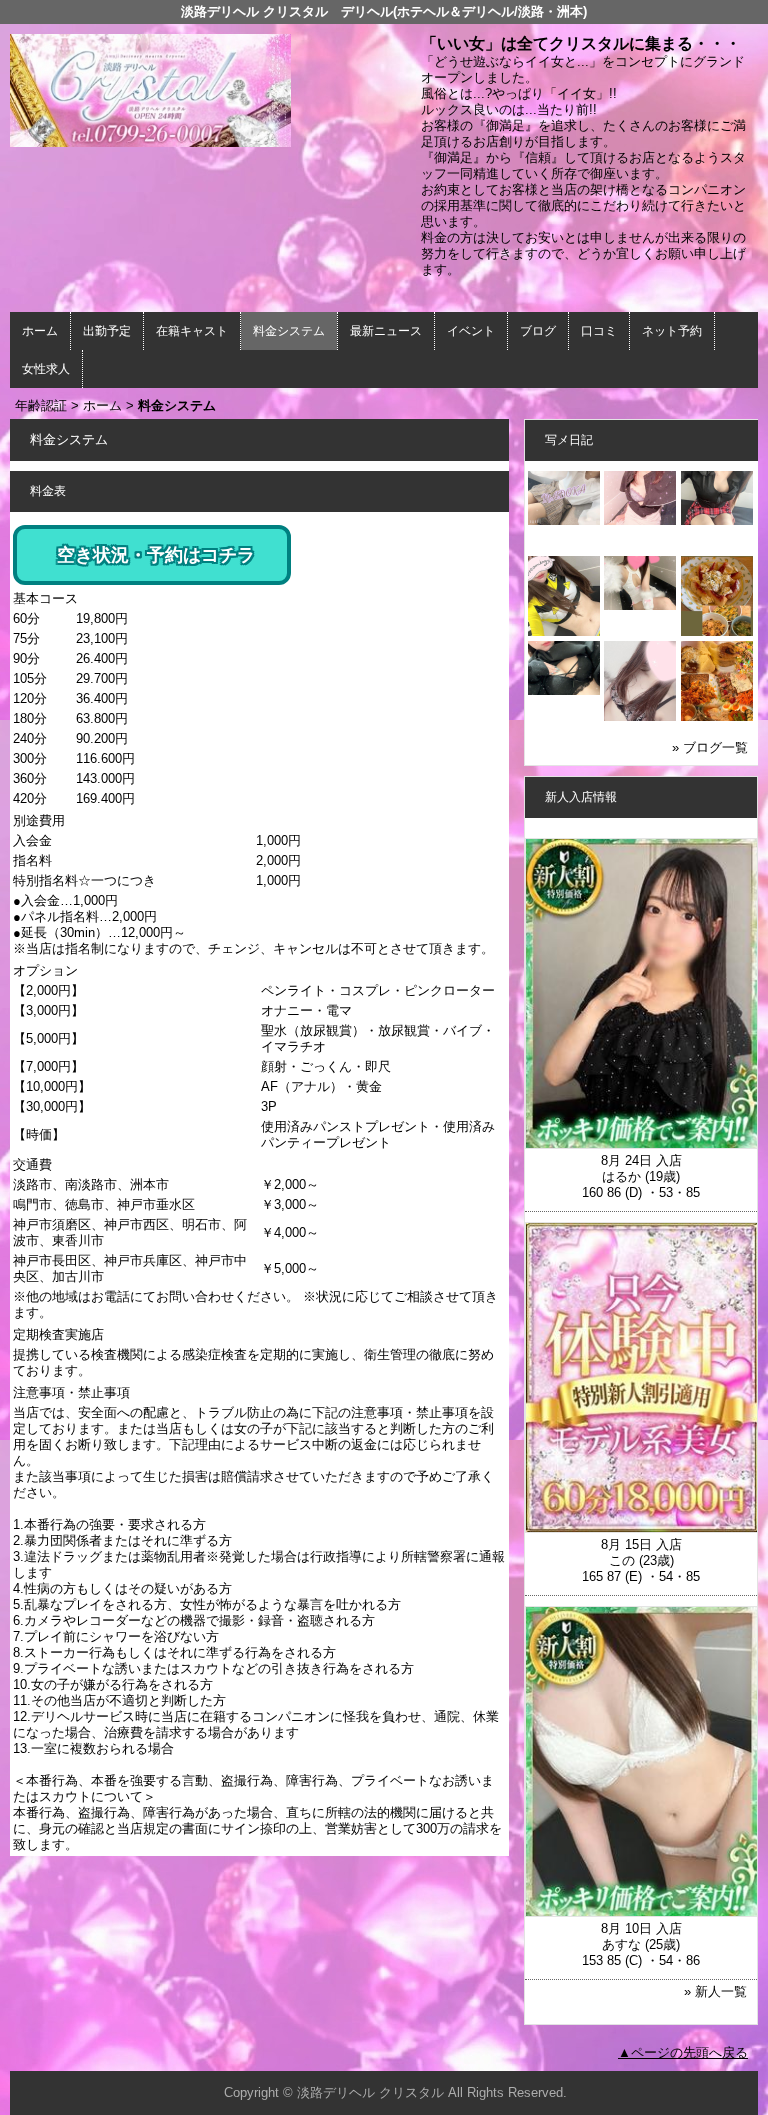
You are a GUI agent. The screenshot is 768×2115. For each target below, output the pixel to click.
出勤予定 (107, 331)
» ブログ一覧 (710, 747)
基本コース (45, 598)
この (622, 1560)
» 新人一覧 (715, 1991)
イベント (471, 331)
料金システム (289, 331)
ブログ (538, 331)
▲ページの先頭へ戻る (683, 2052)
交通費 (32, 1164)
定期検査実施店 (58, 1334)
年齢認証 (41, 405)
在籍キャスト (192, 331)
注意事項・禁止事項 (71, 1392)
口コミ (599, 331)
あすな (621, 1944)
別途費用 (39, 820)
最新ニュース (386, 331)
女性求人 (46, 369)
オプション (45, 970)
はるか (621, 1176)
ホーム (40, 331)
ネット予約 (672, 331)
